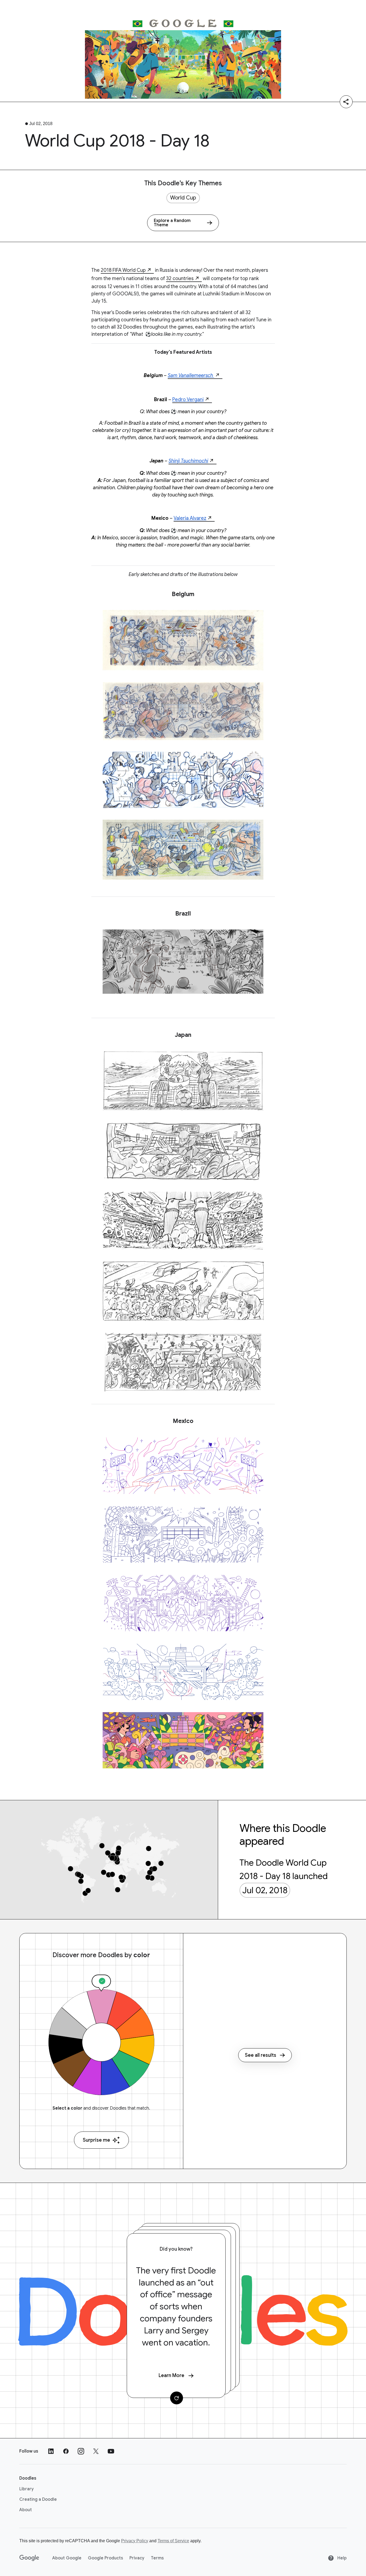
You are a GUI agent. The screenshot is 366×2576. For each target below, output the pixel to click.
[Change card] (177, 2398)
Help (341, 2558)
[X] (96, 2451)
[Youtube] (111, 2451)
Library (27, 2489)
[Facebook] (66, 2451)
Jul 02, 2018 (265, 1890)
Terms (157, 2558)
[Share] (346, 102)
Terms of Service (173, 2541)
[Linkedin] (51, 2451)
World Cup (183, 198)
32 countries (180, 278)
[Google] (29, 2558)
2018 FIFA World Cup (123, 270)
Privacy (137, 2558)
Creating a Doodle (38, 2499)
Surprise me (96, 2140)
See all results (261, 2055)
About (26, 2510)
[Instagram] (81, 2451)
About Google (67, 2558)
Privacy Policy (135, 2541)
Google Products (105, 2558)
